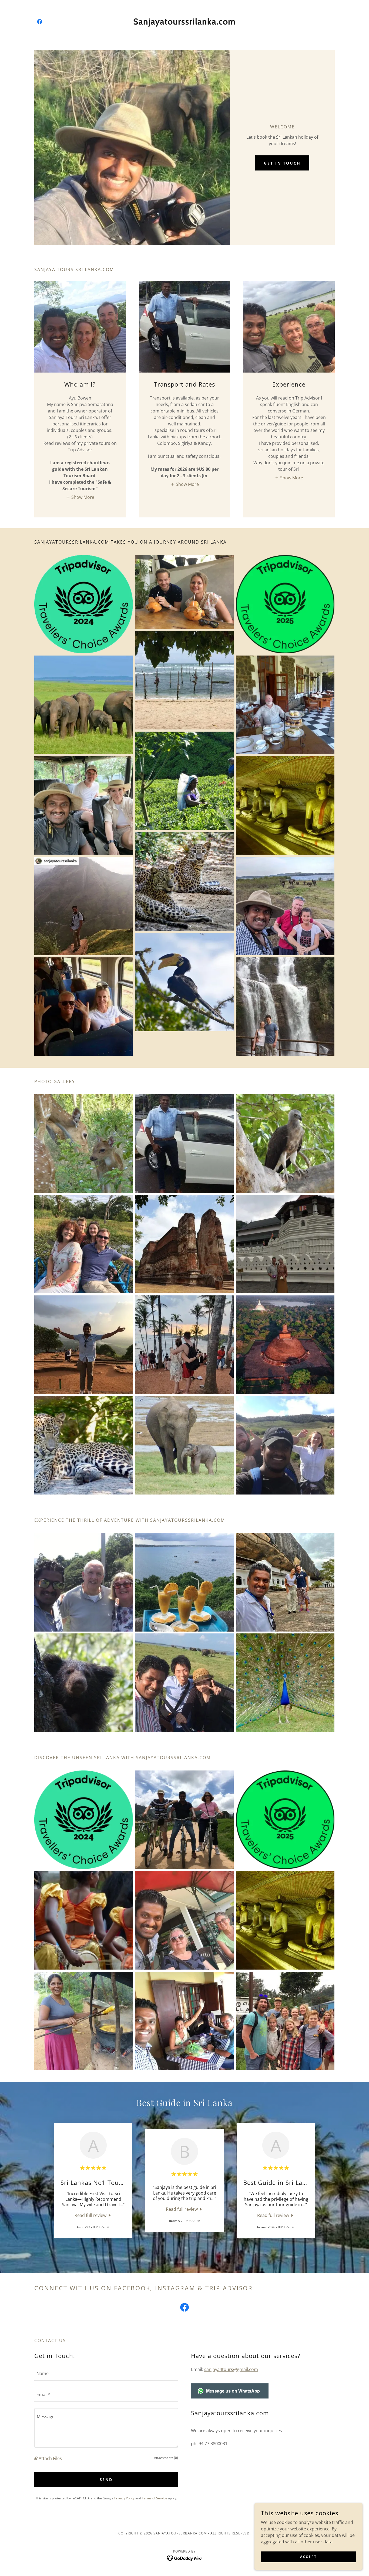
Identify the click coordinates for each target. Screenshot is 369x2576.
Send (106, 2480)
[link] (40, 22)
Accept (308, 2557)
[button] (80, 497)
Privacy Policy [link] (124, 2498)
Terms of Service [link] (155, 2498)
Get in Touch (282, 163)
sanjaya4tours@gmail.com (231, 2369)
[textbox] (106, 2373)
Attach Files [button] (50, 2458)
